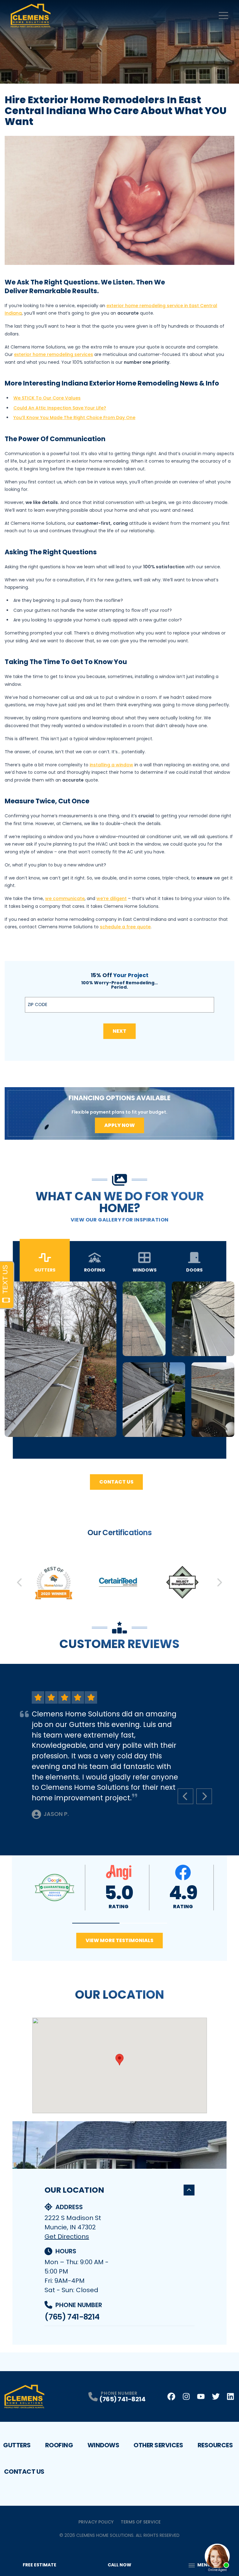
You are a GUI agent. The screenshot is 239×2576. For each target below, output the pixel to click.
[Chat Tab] (119, 1288)
